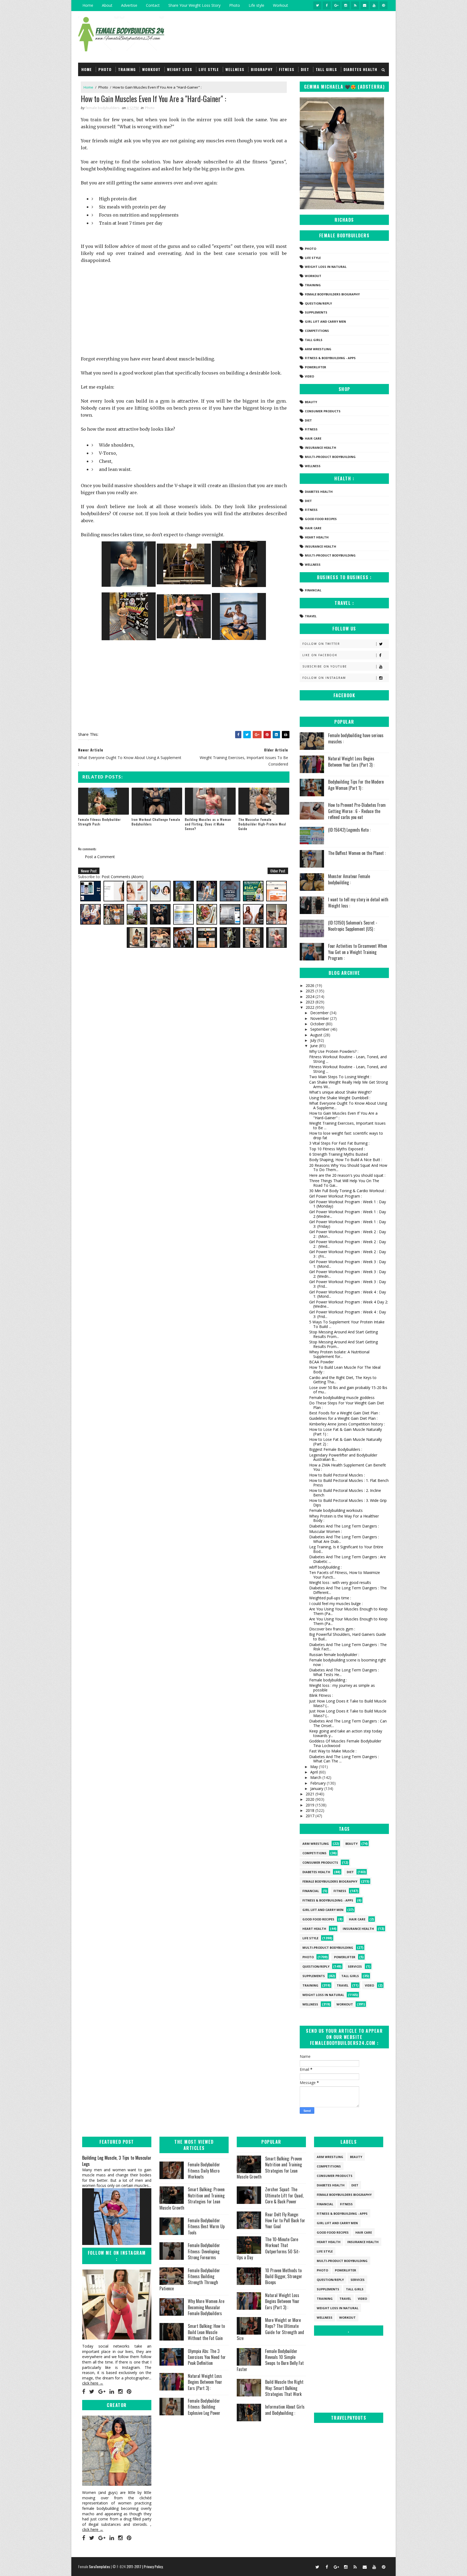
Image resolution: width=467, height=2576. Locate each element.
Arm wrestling (318, 349)
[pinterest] (383, 5)
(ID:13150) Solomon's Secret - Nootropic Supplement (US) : (353, 926)
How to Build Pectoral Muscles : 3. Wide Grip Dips (348, 1503)
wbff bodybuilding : (325, 1567)
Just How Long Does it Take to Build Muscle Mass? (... (348, 1703)
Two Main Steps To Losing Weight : (340, 1077)
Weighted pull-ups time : (330, 1598)
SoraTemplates (99, 2566)
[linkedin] (112, 2392)
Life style (256, 5)
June (315, 1046)
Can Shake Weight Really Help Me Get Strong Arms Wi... (348, 1084)
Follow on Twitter (321, 644)
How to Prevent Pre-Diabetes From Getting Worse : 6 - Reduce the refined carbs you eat (357, 811)
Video (309, 376)
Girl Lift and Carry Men (325, 321)
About (107, 5)
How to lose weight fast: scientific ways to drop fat (346, 1135)
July (314, 1040)
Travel (311, 616)
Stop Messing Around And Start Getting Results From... (343, 1334)
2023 (311, 1002)
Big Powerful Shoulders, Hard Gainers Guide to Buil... (348, 1637)
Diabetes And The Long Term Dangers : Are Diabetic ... (348, 1559)
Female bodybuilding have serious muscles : (356, 738)
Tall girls (326, 69)
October (318, 1024)
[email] (365, 5)
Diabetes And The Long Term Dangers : (344, 1526)
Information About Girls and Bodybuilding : (285, 2410)
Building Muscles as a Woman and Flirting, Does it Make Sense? (208, 824)
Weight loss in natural (326, 267)
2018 (311, 1810)
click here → (93, 2383)
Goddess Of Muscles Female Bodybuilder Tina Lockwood (345, 1743)
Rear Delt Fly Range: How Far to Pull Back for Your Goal (285, 2221)
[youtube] (374, 5)
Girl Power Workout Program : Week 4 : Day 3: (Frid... (348, 1314)
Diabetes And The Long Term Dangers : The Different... (348, 1590)
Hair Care (313, 438)
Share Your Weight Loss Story (194, 5)
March (316, 1777)
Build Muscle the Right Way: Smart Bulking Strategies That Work (284, 2388)
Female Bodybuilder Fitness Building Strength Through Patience (190, 2279)
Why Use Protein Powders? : (334, 1051)
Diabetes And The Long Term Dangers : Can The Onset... (348, 1723)
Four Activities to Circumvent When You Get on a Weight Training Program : (358, 952)
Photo (235, 5)
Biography (262, 69)
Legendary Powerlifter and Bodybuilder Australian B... (343, 1457)
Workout (281, 5)
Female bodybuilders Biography (332, 294)
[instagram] (346, 5)
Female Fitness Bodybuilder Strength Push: (99, 822)
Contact (153, 5)
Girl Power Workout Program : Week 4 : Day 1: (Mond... (348, 1294)
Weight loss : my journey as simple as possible (342, 1688)
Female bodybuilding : (328, 1680)
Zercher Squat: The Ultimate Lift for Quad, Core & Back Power (284, 2195)
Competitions (317, 331)
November (320, 1018)
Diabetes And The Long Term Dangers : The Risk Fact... (348, 1647)
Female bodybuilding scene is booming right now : (348, 1662)
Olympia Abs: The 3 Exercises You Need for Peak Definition (207, 2357)
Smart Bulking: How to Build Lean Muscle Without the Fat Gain (206, 2332)
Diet (305, 69)
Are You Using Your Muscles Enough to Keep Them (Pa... (348, 1611)
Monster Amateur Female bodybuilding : (349, 879)
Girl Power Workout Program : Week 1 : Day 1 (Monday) (348, 1204)
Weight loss (180, 69)
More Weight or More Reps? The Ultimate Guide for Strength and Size (270, 2329)
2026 (311, 985)
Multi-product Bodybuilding (330, 457)
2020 (311, 1799)
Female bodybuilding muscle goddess (342, 1397)
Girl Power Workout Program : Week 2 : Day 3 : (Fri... (348, 1254)
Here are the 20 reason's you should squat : (347, 1175)
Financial (313, 590)
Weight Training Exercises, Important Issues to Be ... (347, 1125)
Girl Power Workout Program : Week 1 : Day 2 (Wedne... (348, 1214)
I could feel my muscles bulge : (336, 1604)
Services (355, 1966)
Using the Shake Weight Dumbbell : (340, 1098)
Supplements (316, 312)
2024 (311, 997)
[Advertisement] (184, 309)
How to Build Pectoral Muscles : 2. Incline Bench (345, 1493)
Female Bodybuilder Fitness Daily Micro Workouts (204, 2171)
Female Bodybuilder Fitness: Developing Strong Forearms (204, 2251)
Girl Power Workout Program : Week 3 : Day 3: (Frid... (348, 1284)
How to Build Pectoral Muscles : (337, 1475)
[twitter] (317, 5)
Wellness (235, 69)
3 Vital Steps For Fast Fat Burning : (339, 1143)
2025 (311, 991)
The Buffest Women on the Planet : (357, 853)
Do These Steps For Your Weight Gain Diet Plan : (347, 1405)
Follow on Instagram (324, 678)
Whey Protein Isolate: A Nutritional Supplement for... (339, 1354)
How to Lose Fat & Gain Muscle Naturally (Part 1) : (346, 1432)
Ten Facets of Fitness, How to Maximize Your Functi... (345, 1575)
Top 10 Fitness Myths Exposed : (337, 1149)
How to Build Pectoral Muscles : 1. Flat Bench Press (349, 1483)
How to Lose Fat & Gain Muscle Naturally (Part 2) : (346, 1442)
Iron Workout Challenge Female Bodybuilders (156, 822)
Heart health (317, 537)
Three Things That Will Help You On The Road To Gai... (344, 1183)
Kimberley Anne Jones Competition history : (347, 1424)
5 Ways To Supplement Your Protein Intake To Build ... (347, 1324)
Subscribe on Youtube (325, 666)
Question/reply (318, 303)
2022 (311, 1007)
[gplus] (336, 5)
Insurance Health (321, 448)
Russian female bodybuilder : (334, 1655)
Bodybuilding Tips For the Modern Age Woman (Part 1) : (356, 785)
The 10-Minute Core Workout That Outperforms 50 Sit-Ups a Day (268, 2248)
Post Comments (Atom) (123, 877)
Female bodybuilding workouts (336, 1510)
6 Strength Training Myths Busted (338, 1154)
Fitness (287, 69)
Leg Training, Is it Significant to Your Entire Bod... (346, 1549)
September (320, 1029)
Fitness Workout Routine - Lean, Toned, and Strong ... (348, 1059)
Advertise (129, 5)
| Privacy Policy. (153, 2566)
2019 (311, 1805)
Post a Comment (100, 857)
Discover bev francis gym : (332, 1629)
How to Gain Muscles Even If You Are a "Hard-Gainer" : (343, 1115)
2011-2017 (134, 2566)
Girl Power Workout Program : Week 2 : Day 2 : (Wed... (348, 1244)
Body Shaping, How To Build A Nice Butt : (346, 1160)
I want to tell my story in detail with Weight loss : (358, 902)
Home (88, 5)
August (317, 1035)
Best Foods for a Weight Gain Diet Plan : (345, 1413)
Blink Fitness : (321, 1695)
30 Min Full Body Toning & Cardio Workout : (348, 1191)
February (318, 1783)
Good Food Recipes (321, 519)
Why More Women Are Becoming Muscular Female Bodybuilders (206, 2307)
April (315, 1772)
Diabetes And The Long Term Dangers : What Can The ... (344, 1759)
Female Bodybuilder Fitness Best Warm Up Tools (206, 2226)
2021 (311, 1794)
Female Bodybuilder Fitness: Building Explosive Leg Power (204, 2407)
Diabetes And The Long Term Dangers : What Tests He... (344, 1672)
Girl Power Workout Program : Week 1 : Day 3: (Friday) (348, 1224)
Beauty (311, 402)
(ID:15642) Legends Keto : (349, 830)
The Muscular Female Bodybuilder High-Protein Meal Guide (262, 824)
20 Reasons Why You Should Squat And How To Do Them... (348, 1168)
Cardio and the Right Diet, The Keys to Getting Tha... (343, 1380)
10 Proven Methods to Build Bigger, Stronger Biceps (284, 2276)
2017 (311, 1816)
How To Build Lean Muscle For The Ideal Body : (345, 1370)
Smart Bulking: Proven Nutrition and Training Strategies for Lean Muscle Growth (192, 2198)
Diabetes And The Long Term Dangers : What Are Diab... (344, 1539)
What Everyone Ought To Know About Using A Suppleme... (348, 1105)
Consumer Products (323, 411)
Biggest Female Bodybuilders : (336, 1449)
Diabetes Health (360, 69)
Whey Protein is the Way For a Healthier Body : (344, 1518)
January (317, 1788)
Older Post (278, 871)
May (315, 1767)
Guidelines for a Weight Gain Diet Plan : (343, 1418)
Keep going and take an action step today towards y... (346, 1733)
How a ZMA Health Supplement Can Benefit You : (348, 1467)
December (320, 1013)
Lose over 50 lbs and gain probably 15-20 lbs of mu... (348, 1390)
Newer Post (89, 871)
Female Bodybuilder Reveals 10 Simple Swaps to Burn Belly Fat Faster (270, 2360)
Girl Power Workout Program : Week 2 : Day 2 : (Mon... (348, 1234)
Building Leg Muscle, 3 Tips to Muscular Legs (117, 2161)
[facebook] (327, 5)
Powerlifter (316, 367)
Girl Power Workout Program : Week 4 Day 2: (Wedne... (349, 1304)
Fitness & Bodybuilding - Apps (330, 358)
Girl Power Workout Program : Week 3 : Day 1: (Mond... (348, 1264)
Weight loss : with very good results (340, 1582)
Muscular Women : (326, 1531)
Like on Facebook (320, 655)
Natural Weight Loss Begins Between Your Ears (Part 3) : (351, 761)
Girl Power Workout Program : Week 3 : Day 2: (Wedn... (348, 1274)
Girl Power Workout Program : (336, 1196)
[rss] (355, 5)
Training (127, 69)
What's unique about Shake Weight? (340, 1092)
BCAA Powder (321, 1362)
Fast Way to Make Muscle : (333, 1751)
